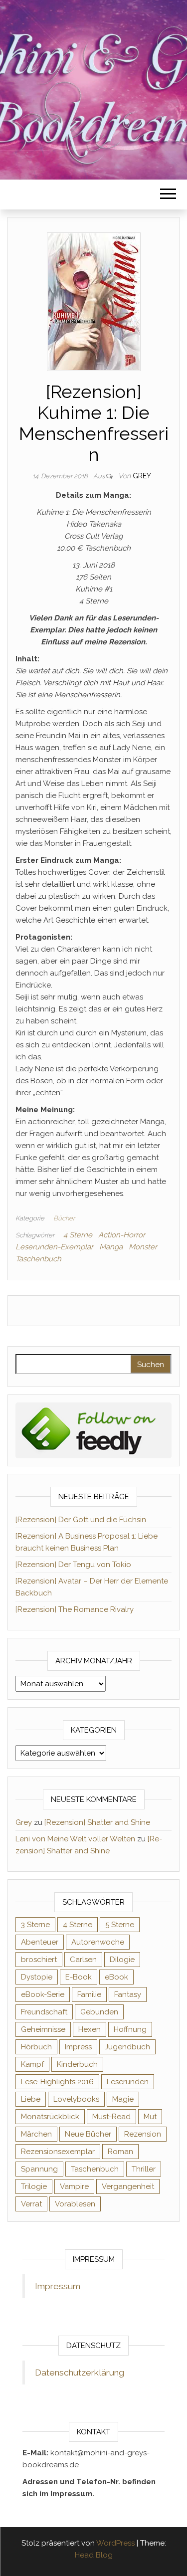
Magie (123, 2099)
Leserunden (128, 2082)
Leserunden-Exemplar (54, 1247)
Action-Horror (122, 1235)
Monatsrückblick (50, 2117)
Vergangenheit (128, 2186)
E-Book (79, 1977)
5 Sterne (120, 1925)
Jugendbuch (127, 2047)
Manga (111, 1247)
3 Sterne (35, 1925)
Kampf (32, 2064)
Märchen (36, 2134)
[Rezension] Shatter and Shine (97, 1822)
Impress (78, 2047)
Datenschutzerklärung (80, 2373)
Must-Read (111, 2117)
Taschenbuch (38, 1259)
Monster (143, 1247)
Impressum (58, 2286)
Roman (120, 2152)
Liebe (31, 2099)
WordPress (115, 2543)
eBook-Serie (43, 1994)
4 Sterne (78, 1235)
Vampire (74, 2186)
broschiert (39, 1960)
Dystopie (37, 1977)
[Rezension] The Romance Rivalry (75, 1609)
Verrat (31, 2204)
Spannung (39, 2169)
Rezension (143, 2134)
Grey (142, 476)
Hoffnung (130, 2029)
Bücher (64, 1218)
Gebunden (99, 2012)
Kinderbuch (77, 2064)
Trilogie (34, 2186)
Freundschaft (44, 2012)
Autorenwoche (98, 1942)
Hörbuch (36, 2047)
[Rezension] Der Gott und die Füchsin (81, 1520)
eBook (116, 1977)
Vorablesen (75, 2204)
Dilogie (122, 1960)
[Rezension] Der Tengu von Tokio (73, 1565)
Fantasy (128, 1994)
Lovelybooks (76, 2099)
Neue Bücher (88, 2134)
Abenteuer (40, 1942)
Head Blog (94, 2555)
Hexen (90, 2029)
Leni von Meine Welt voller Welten (75, 1839)
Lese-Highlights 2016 (57, 2082)
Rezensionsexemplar (58, 2152)
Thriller (144, 2169)
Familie (89, 1994)
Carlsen (83, 1960)
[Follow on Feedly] (93, 1430)
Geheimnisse (43, 2029)
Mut (150, 2117)
